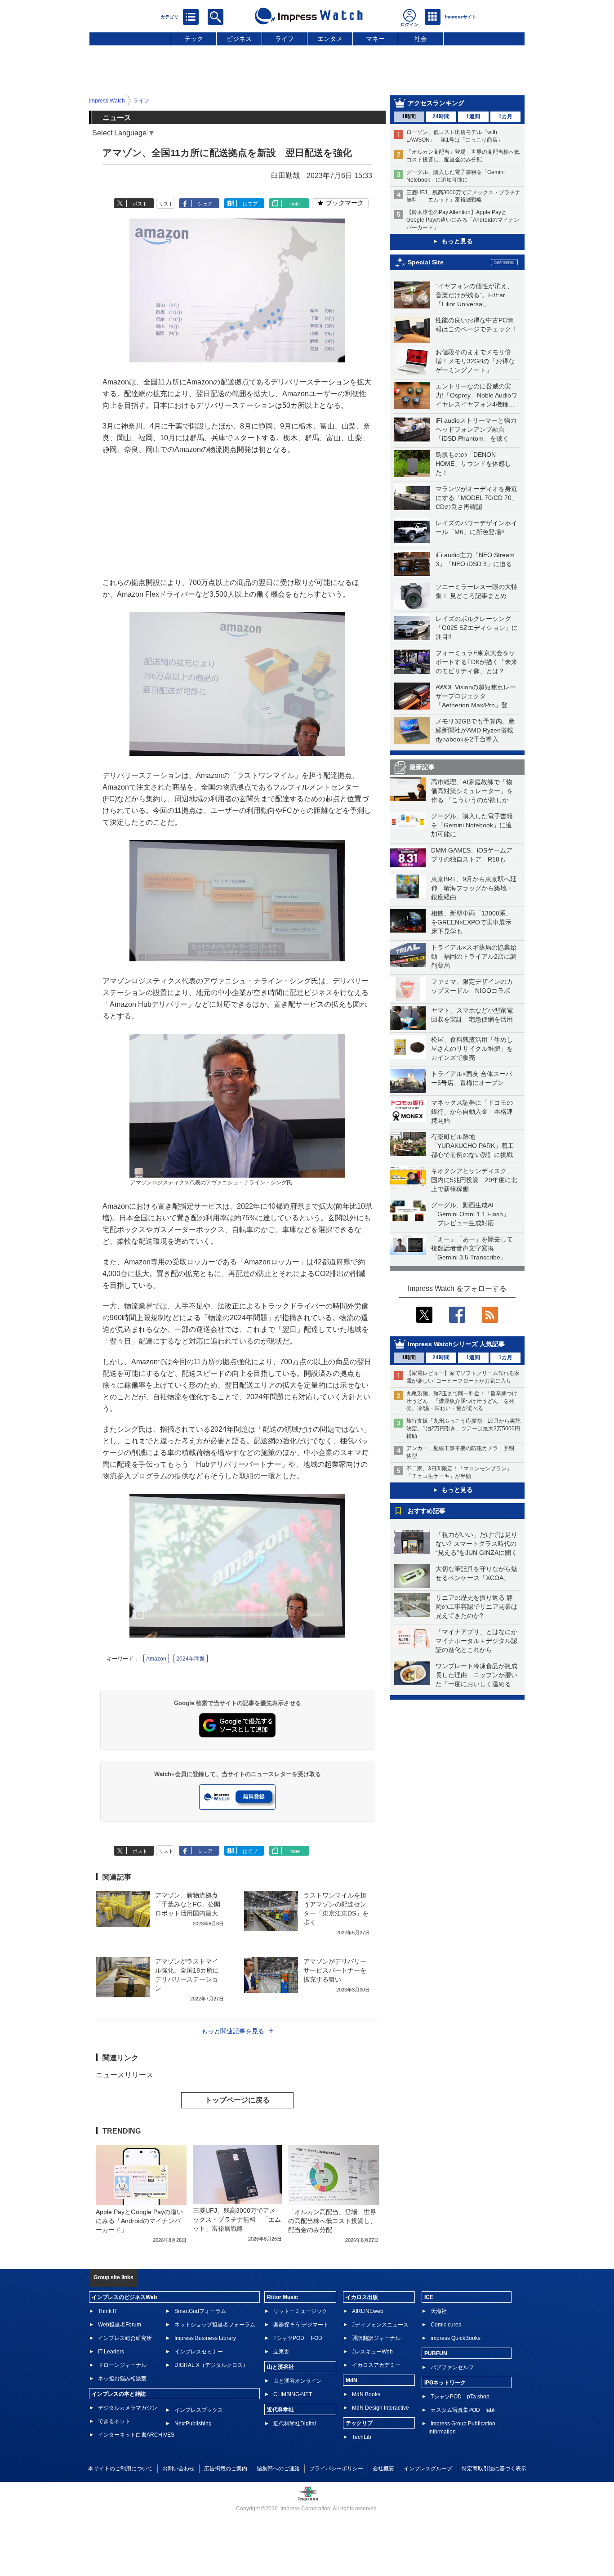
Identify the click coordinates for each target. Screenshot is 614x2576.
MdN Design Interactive (380, 2408)
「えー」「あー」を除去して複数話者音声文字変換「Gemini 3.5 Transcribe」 (472, 1248)
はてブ (250, 204)
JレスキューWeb (372, 2352)
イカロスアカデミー (376, 2365)
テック (194, 39)
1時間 (409, 116)
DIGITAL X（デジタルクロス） (211, 2365)
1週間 (473, 116)
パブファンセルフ (452, 2367)
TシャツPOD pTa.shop (460, 2397)
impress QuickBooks (456, 2338)
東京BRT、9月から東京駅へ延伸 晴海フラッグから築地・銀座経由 (474, 888)
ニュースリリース (125, 2075)
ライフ (285, 39)
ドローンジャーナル (122, 2365)
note (295, 204)
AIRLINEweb (368, 2311)
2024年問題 (191, 1659)
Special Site (426, 262)
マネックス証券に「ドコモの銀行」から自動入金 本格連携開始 (472, 1112)
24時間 (441, 116)
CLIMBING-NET (293, 2394)
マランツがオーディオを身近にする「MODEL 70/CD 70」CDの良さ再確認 (477, 498)
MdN (351, 2380)
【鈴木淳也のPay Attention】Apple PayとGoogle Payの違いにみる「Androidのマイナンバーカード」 (463, 220)
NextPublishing (193, 2424)
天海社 (439, 2311)
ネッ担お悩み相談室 (122, 2379)
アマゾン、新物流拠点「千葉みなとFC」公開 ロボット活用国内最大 (188, 1904)
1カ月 (505, 116)
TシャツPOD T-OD (298, 2338)
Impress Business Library (205, 2338)
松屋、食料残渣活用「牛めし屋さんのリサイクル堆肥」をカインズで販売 (472, 1049)
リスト (166, 204)
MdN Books (366, 2394)
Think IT (108, 2311)
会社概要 (383, 2469)
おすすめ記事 (427, 1511)
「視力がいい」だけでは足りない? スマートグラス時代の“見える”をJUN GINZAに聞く (476, 1544)
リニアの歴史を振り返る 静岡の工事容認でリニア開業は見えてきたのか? (476, 1607)
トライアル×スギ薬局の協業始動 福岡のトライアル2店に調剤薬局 (474, 956)
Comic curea (446, 2325)
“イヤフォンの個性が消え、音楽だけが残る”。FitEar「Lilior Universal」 (474, 295)
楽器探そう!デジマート (301, 2325)
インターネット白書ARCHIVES (136, 2435)
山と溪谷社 (280, 2367)
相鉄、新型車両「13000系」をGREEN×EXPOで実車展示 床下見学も (474, 922)
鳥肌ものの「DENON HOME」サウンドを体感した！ (473, 464)
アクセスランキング (436, 103)
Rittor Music (283, 2297)
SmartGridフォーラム (200, 2311)
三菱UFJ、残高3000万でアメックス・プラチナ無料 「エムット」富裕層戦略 (237, 2219)
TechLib (362, 2437)
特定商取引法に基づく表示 (494, 2469)
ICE (429, 2297)
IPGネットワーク (445, 2383)
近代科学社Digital (295, 2424)
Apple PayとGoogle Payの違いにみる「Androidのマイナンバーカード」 (139, 2221)
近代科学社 (280, 2410)
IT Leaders (111, 2352)
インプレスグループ (428, 2469)
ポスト (140, 204)
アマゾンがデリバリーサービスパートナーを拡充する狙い (335, 1970)
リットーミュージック (300, 2311)
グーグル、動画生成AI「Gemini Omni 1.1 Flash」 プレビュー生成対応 (470, 1214)
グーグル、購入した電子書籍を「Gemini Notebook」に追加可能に (472, 825)
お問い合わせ (178, 2469)
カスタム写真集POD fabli (463, 2410)
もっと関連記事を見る (233, 2031)
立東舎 (281, 2352)
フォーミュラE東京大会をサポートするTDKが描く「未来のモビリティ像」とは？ (476, 662)
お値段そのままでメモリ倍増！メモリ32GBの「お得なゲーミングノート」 (475, 361)
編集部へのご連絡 (278, 2469)
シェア (205, 204)
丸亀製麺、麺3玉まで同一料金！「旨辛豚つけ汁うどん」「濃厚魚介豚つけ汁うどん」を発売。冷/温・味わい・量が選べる (462, 1401)
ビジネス (239, 39)
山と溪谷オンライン (298, 2381)
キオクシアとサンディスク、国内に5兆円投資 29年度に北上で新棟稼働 (474, 1180)
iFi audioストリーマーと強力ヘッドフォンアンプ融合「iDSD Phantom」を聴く (476, 429)
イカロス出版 (362, 2297)
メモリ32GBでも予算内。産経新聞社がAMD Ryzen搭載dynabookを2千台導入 (475, 730)
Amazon (156, 1659)
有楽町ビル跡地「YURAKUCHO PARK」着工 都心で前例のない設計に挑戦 (476, 1146)
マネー (375, 39)
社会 (421, 39)
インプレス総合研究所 (125, 2338)
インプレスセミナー (199, 2352)
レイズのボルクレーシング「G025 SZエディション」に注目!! (477, 628)
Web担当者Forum (120, 2325)
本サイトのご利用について (120, 2469)
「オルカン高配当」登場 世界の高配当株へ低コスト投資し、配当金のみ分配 (332, 2221)
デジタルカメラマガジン (128, 2408)
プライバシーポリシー (336, 2469)
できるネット (114, 2421)
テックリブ (359, 2423)
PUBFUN (436, 2353)
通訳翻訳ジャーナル (376, 2338)
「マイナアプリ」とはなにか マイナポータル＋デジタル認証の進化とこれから (480, 1641)
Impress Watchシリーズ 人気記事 (456, 1344)
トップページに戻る (237, 2100)
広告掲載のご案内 (226, 2469)
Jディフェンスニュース (380, 2325)
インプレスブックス (199, 2410)
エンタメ (330, 39)
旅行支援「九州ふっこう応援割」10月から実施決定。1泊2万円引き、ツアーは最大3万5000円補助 (463, 1429)
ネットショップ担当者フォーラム (215, 2325)
